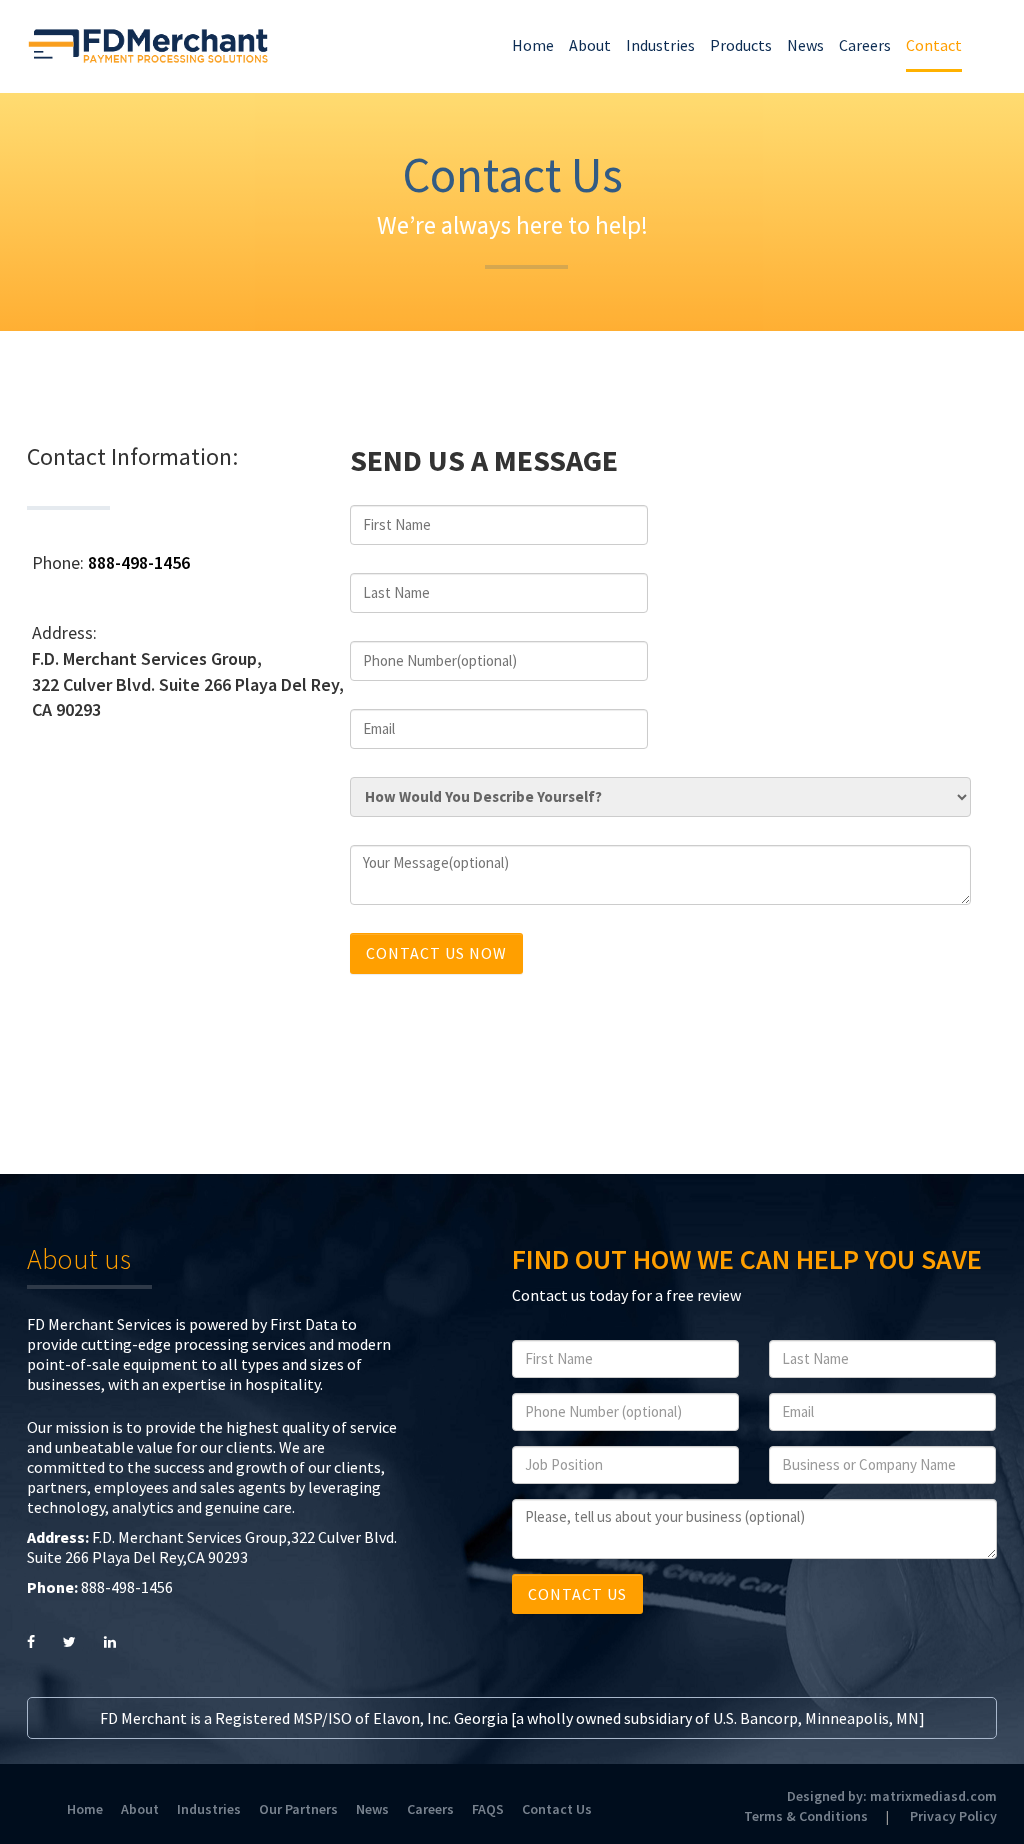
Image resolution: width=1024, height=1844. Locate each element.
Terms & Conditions (806, 1816)
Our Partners (298, 1809)
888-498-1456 (139, 562)
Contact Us (557, 1809)
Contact (934, 45)
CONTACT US (577, 1594)
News (805, 45)
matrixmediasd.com (933, 1796)
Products (741, 45)
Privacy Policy (953, 1816)
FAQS (488, 1809)
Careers (865, 45)
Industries (660, 45)
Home (533, 45)
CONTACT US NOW (436, 953)
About (590, 45)
